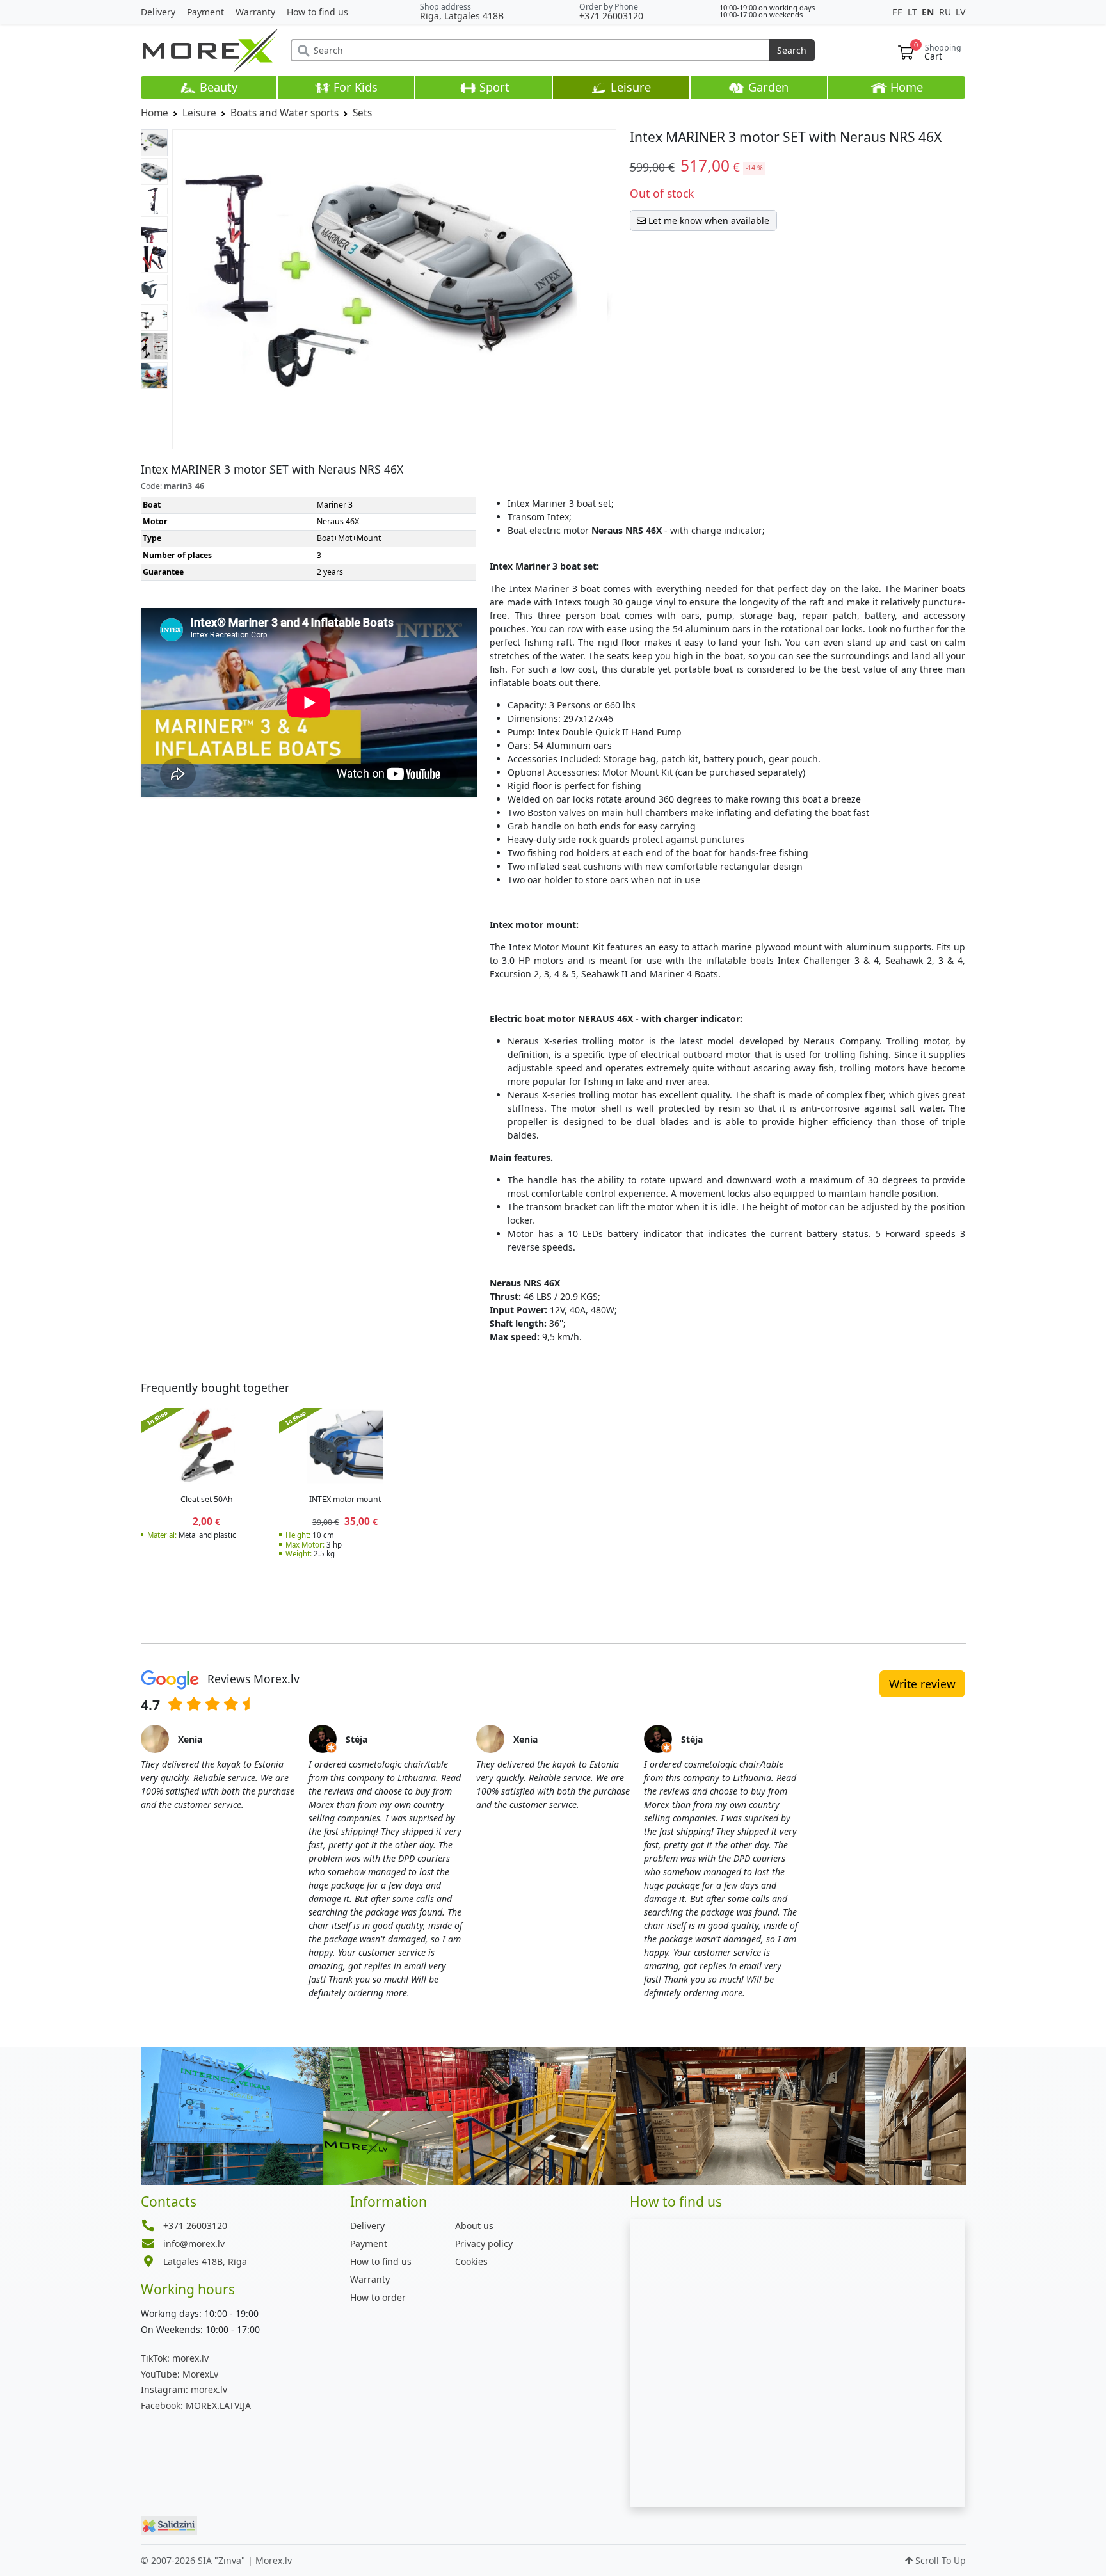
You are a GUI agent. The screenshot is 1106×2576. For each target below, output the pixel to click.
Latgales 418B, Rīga (205, 2261)
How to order (378, 2297)
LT (914, 12)
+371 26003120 (611, 16)
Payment (205, 12)
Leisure (629, 87)
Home (905, 87)
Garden (767, 87)
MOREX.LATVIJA (196, 2405)
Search (792, 50)
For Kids (354, 87)
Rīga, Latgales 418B (462, 16)
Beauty (217, 87)
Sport (493, 87)
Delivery (158, 12)
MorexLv (180, 2374)
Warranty (255, 12)
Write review (922, 1684)
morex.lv (175, 2358)
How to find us (317, 12)
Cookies (471, 2261)
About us (474, 2226)
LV (960, 12)
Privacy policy (484, 2244)
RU (946, 12)
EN (929, 12)
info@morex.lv (194, 2244)
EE (899, 12)
